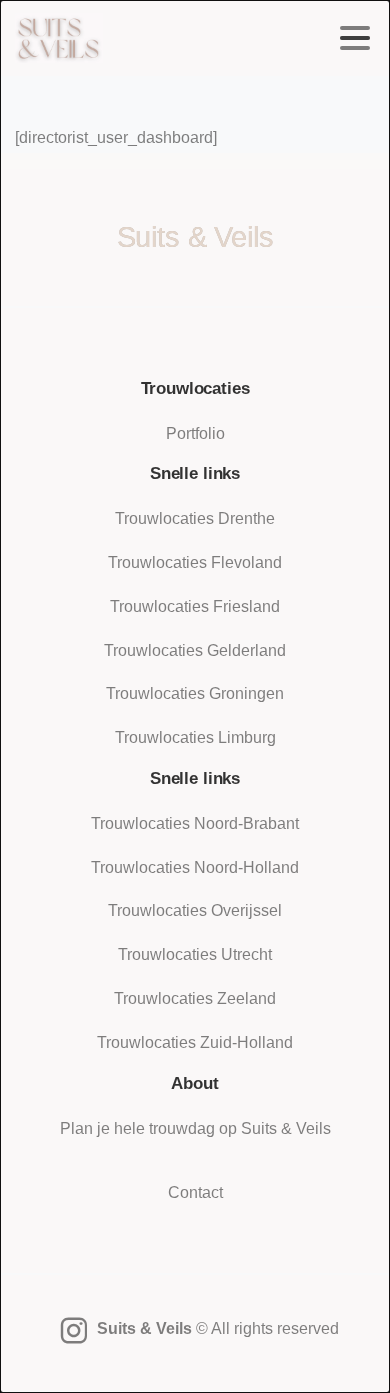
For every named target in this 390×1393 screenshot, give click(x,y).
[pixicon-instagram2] (74, 1331)
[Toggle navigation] (355, 38)
